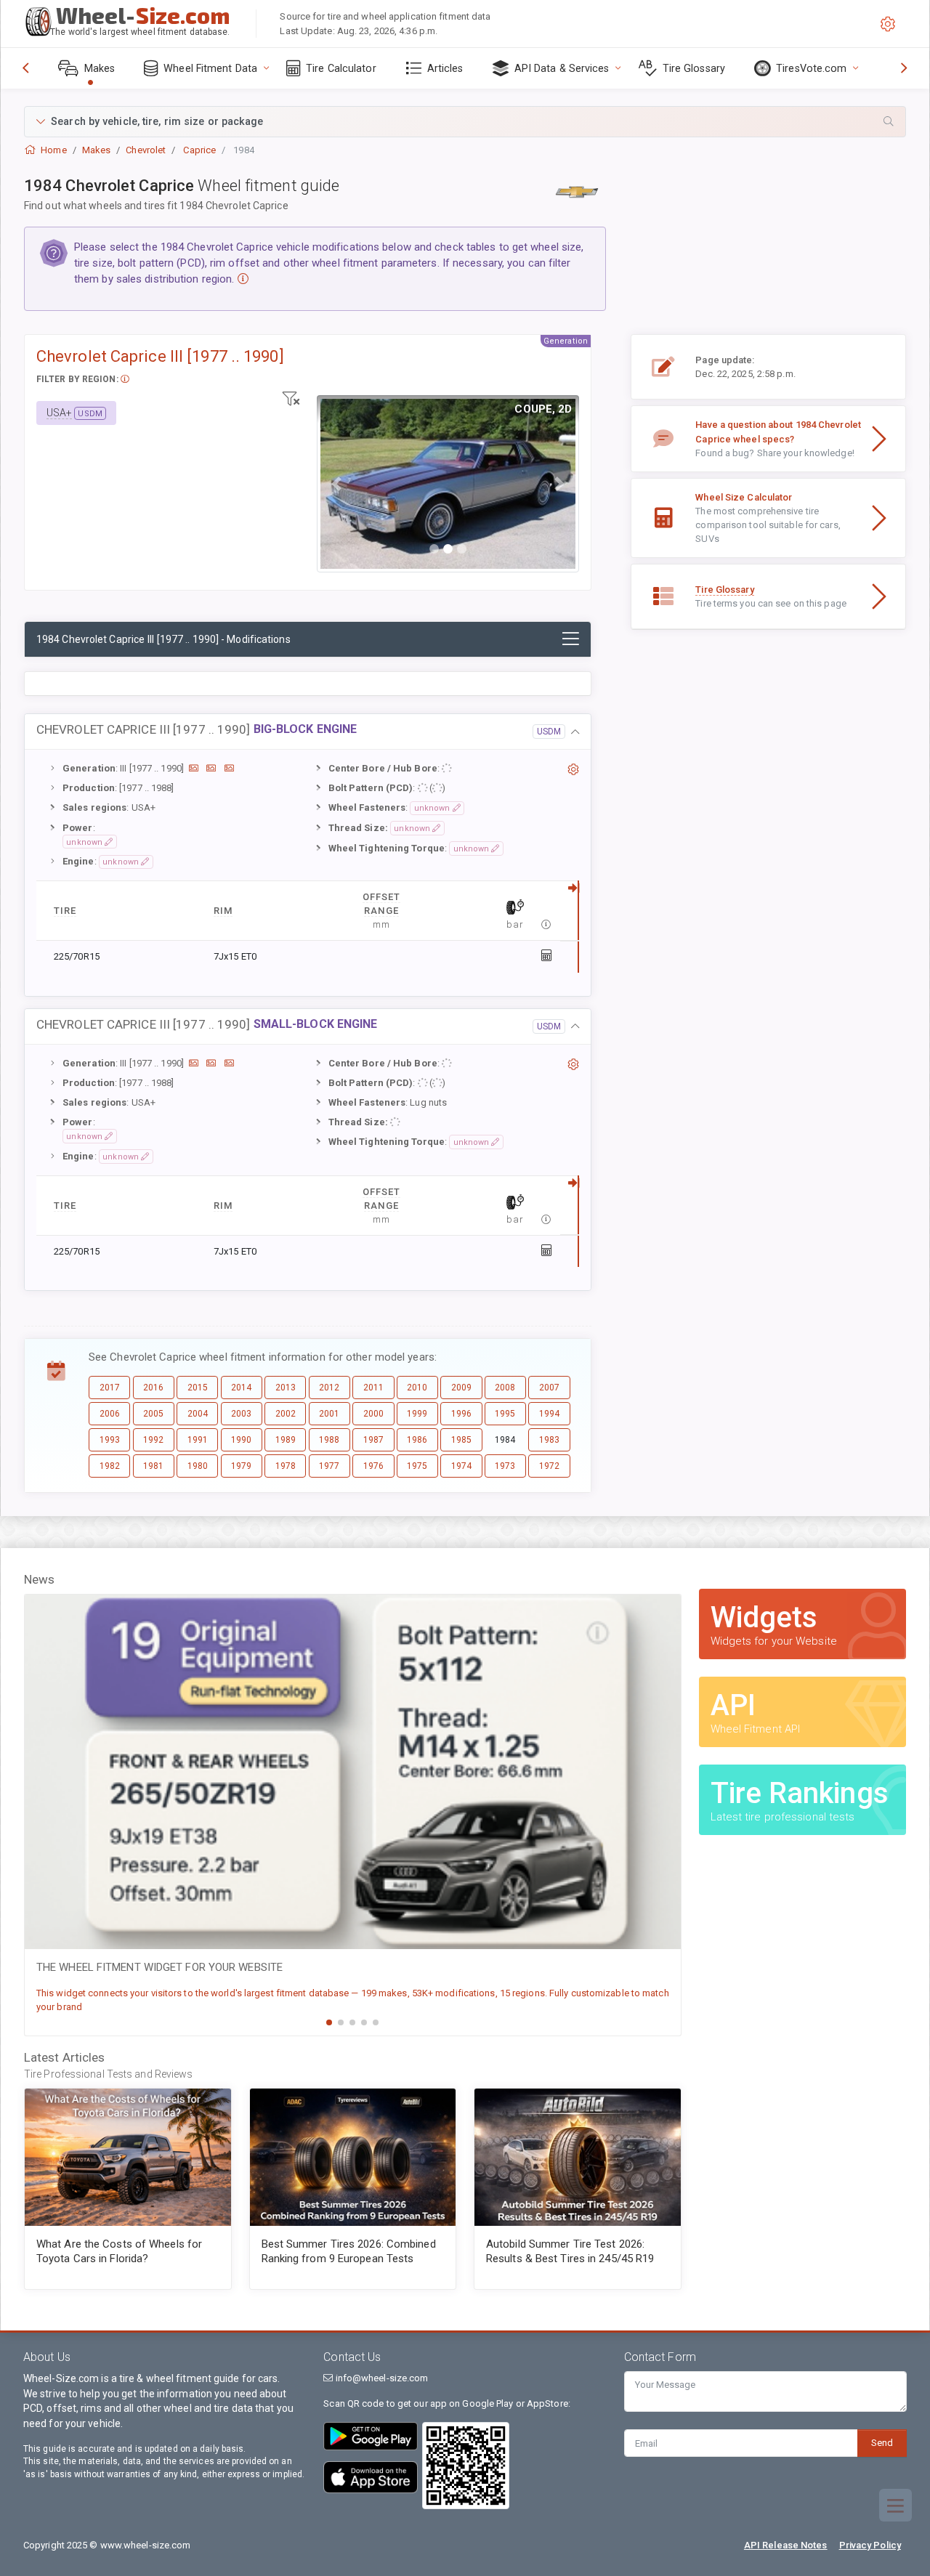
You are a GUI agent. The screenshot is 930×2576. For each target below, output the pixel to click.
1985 (461, 1440)
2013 (286, 1388)
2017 (110, 1388)
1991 (198, 1440)
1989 (286, 1440)
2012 (329, 1388)
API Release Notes (786, 2545)
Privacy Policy (870, 2545)
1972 (549, 1466)
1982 (110, 1466)
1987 (373, 1440)
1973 (505, 1466)
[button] (465, 122)
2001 (329, 1414)
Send (882, 2443)
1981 (153, 1466)
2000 (373, 1414)
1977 (329, 1466)
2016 (153, 1388)
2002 (286, 1414)
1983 (549, 1440)
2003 (241, 1414)
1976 (373, 1466)
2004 (198, 1414)
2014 (241, 1388)
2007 (549, 1388)
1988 (329, 1440)
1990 (241, 1440)
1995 (505, 1414)
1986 (417, 1440)
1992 (153, 1440)
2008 (505, 1388)
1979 (241, 1466)
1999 (417, 1414)
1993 (110, 1440)
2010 (417, 1388)
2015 (198, 1388)
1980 (198, 1466)
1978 (286, 1466)
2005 (153, 1414)
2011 (373, 1388)
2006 (110, 1414)
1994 (549, 1414)
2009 (461, 1388)
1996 (461, 1414)
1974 (461, 1466)
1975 (417, 1466)
